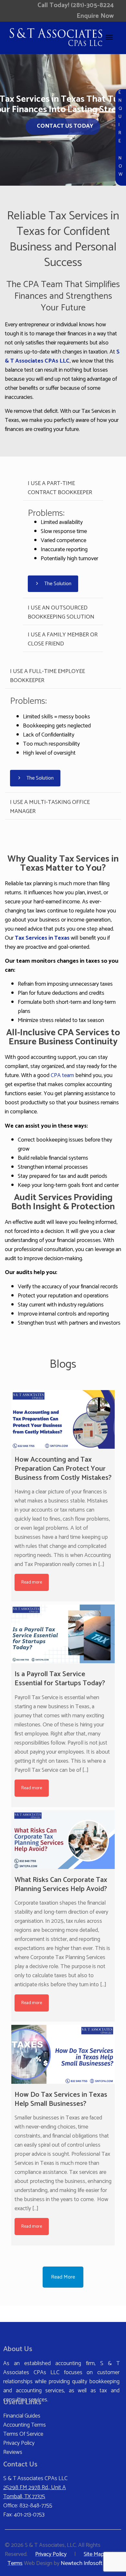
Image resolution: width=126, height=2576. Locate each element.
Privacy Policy (19, 2443)
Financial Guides (22, 2416)
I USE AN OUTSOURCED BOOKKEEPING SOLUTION (61, 612)
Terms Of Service (23, 2434)
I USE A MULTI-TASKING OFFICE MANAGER (50, 807)
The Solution (57, 584)
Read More (63, 2277)
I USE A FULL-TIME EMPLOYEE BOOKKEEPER (47, 676)
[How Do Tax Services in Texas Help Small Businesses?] (63, 2054)
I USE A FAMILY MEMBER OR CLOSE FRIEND (63, 639)
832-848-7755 (36, 2506)
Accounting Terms (25, 2425)
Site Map (94, 2554)
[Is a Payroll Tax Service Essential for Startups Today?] (63, 1634)
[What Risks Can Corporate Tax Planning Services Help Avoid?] (63, 1840)
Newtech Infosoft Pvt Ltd (91, 2563)
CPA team (62, 1075)
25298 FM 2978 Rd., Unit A (35, 2488)
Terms (15, 2563)
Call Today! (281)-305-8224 (76, 5)
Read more (32, 1582)
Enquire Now (95, 16)
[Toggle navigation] (109, 37)
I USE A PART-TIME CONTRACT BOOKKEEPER (60, 488)
